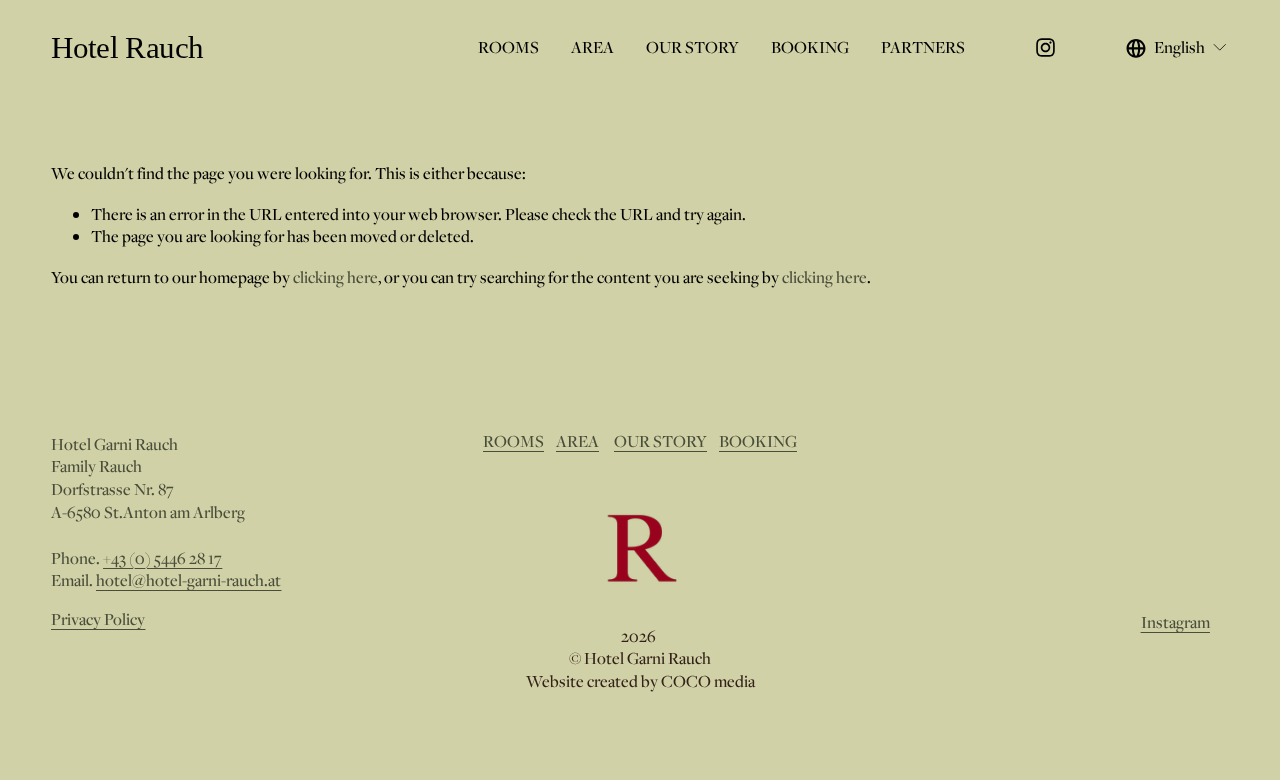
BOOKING (810, 47)
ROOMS (508, 47)
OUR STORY (692, 47)
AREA (592, 47)
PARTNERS (923, 47)
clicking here (335, 277)
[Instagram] (1045, 47)
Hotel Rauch (127, 47)
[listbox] (1177, 47)
